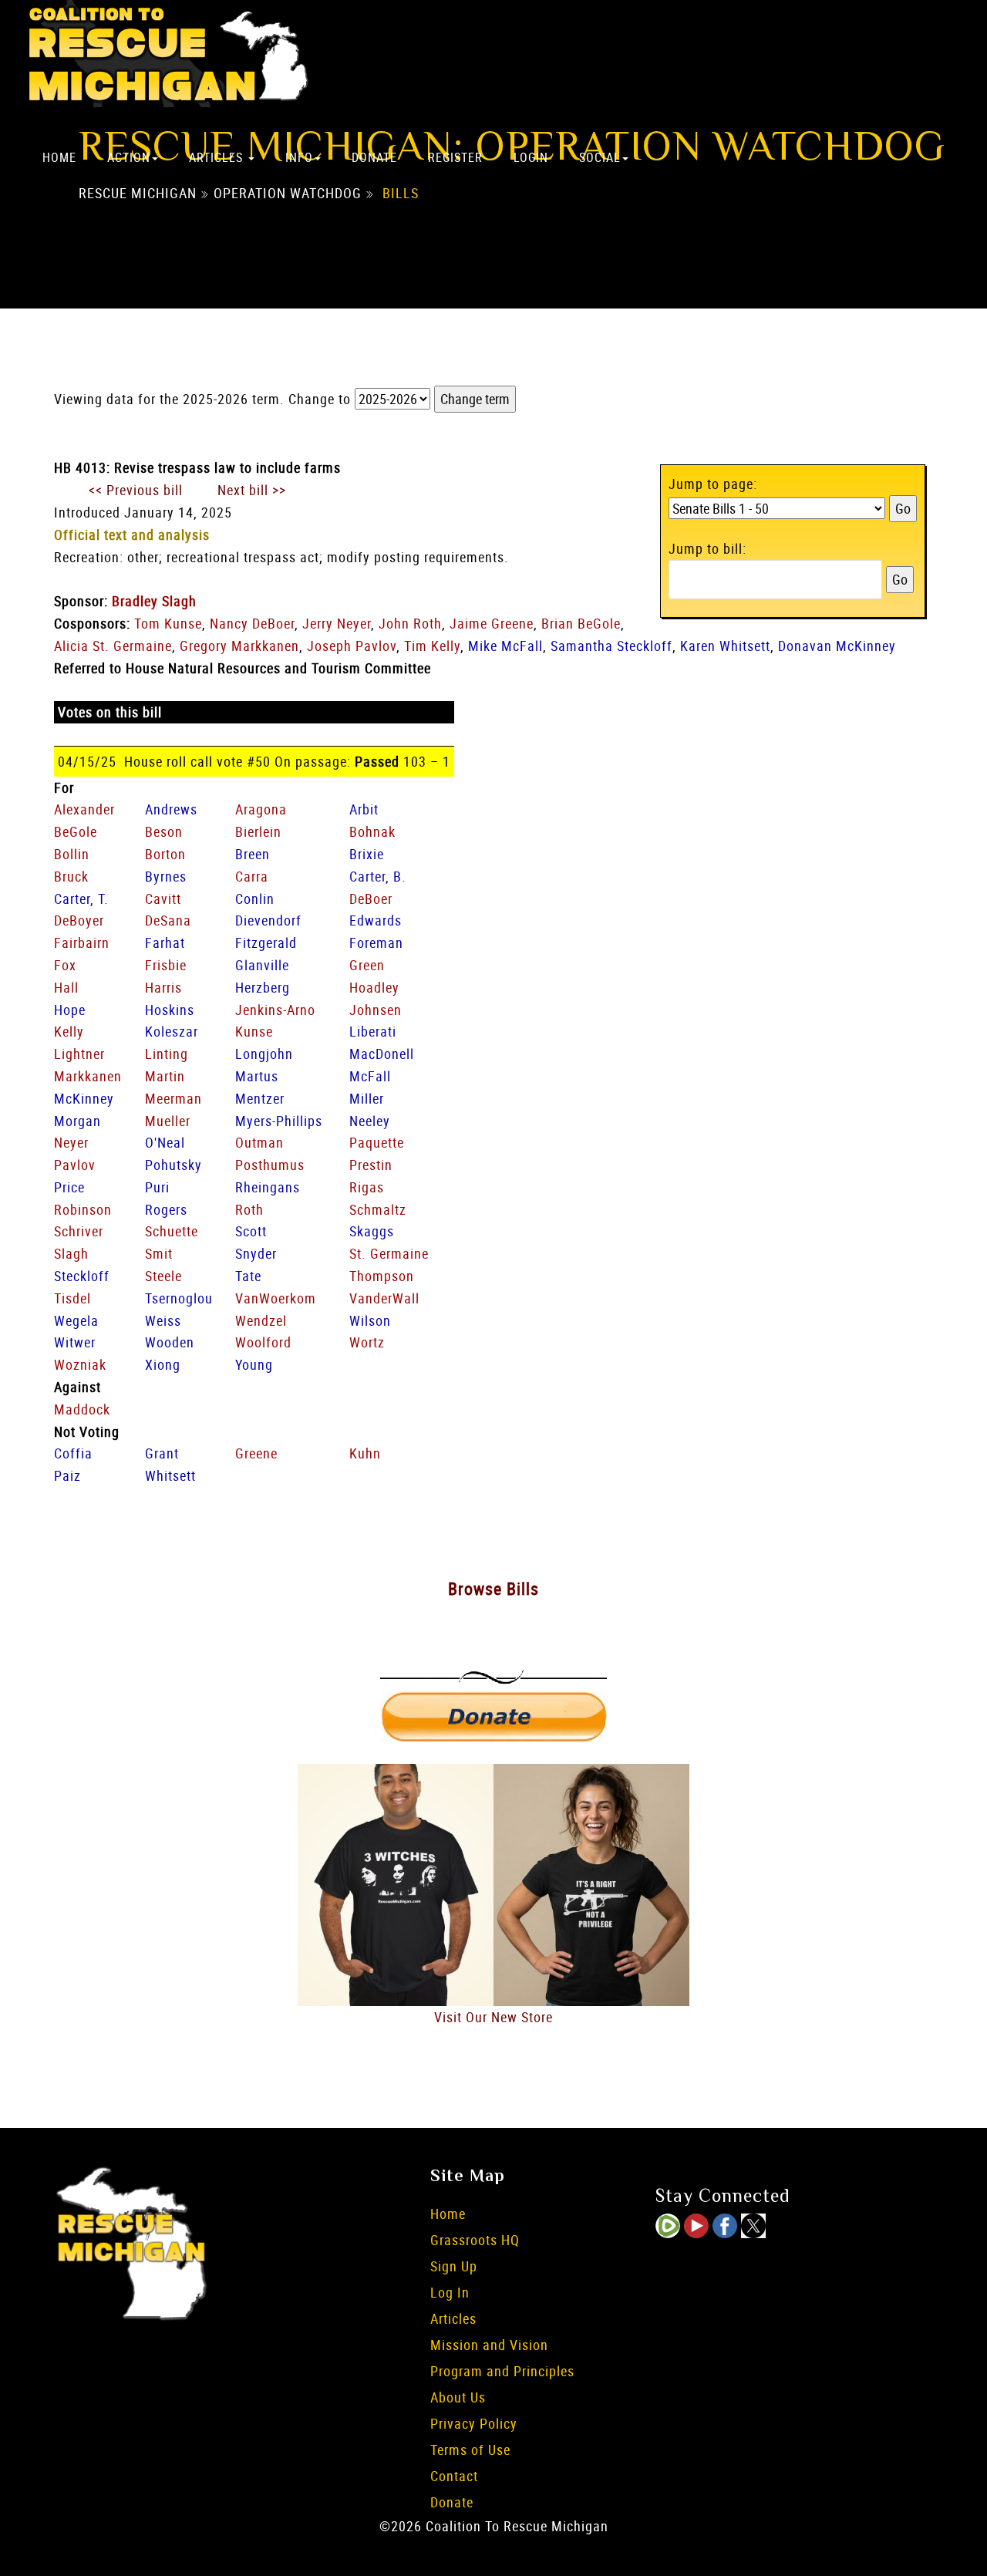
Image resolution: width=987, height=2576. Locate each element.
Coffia (73, 1453)
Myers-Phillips (279, 1121)
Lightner (79, 1054)
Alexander (84, 809)
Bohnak (372, 831)
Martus (257, 1076)
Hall (66, 987)
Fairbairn (82, 942)
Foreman (376, 942)
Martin (165, 1076)
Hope (70, 1010)
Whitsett (170, 1475)
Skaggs (372, 1231)
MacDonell (382, 1054)
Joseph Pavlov (352, 646)
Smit (159, 1253)
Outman (259, 1142)
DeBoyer (79, 920)
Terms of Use (470, 2450)
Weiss (163, 1320)
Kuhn (365, 1453)
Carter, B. (378, 876)
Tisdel (72, 1298)
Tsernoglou (179, 1298)
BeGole (76, 831)
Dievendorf (268, 920)
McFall (370, 1076)
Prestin (371, 1165)
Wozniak (80, 1364)
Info (299, 157)
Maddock (82, 1409)
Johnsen (376, 1010)
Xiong (163, 1364)
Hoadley (374, 987)
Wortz (367, 1342)
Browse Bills (493, 1588)
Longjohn (264, 1054)
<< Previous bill (136, 490)
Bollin (72, 854)
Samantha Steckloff (611, 646)
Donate (374, 157)
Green (367, 965)
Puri (157, 1187)
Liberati (373, 1031)
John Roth (410, 623)
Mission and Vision (489, 2345)
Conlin (255, 899)
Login (531, 157)
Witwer (75, 1342)
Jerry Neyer (337, 623)
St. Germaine (389, 1253)
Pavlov (75, 1165)
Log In (450, 2292)
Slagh (71, 1253)
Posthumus (270, 1165)
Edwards (376, 920)
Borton (165, 854)
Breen (253, 854)
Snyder (256, 1253)
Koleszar (172, 1031)
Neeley (370, 1121)
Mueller (168, 1121)
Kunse (254, 1031)
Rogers (166, 1209)
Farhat (165, 942)
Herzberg (263, 987)
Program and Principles (502, 2371)
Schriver (79, 1231)
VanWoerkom (276, 1298)
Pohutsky (173, 1165)
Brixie (367, 854)
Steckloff (82, 1276)
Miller (367, 1098)
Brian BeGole (581, 623)
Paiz (67, 1475)
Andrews (171, 809)
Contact (454, 2476)
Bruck (71, 876)
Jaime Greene (492, 623)
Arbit (364, 809)
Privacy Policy (474, 2423)
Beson (164, 831)
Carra (252, 876)
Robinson (83, 1209)
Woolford (263, 1342)
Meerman (173, 1098)
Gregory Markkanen (239, 646)
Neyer (71, 1142)
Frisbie (166, 965)
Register (455, 157)
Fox (65, 965)
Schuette (172, 1231)
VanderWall (384, 1298)
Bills (401, 194)
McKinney (84, 1098)
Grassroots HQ (475, 2240)
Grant (162, 1453)
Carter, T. (81, 899)
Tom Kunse (168, 623)
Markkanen (88, 1076)
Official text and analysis (132, 534)
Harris (163, 987)
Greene (256, 1453)
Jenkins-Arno (275, 1010)
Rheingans (268, 1187)
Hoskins (170, 1010)
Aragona (261, 809)
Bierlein (258, 831)
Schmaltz (378, 1209)
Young (254, 1364)
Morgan (77, 1121)
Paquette (377, 1142)
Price (69, 1187)
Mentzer (260, 1098)
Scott (251, 1231)
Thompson (382, 1276)
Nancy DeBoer (252, 623)
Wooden (170, 1342)
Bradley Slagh (154, 601)
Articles (218, 157)
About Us (458, 2397)
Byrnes (166, 876)
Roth (249, 1209)
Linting (167, 1054)
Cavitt (163, 899)
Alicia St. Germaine (113, 646)
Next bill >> (252, 490)
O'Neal (165, 1142)
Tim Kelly (432, 646)
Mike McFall (505, 646)
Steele (163, 1276)
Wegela (76, 1320)
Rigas (367, 1187)
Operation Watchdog (288, 194)
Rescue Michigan (138, 194)
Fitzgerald (266, 942)
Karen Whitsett (725, 646)
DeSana (168, 920)
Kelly (69, 1031)
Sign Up (454, 2266)
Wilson (370, 1320)
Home (59, 157)
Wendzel (261, 1320)
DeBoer (371, 899)
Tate (248, 1276)
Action (129, 157)
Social (600, 157)
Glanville (262, 965)
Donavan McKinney (837, 646)
